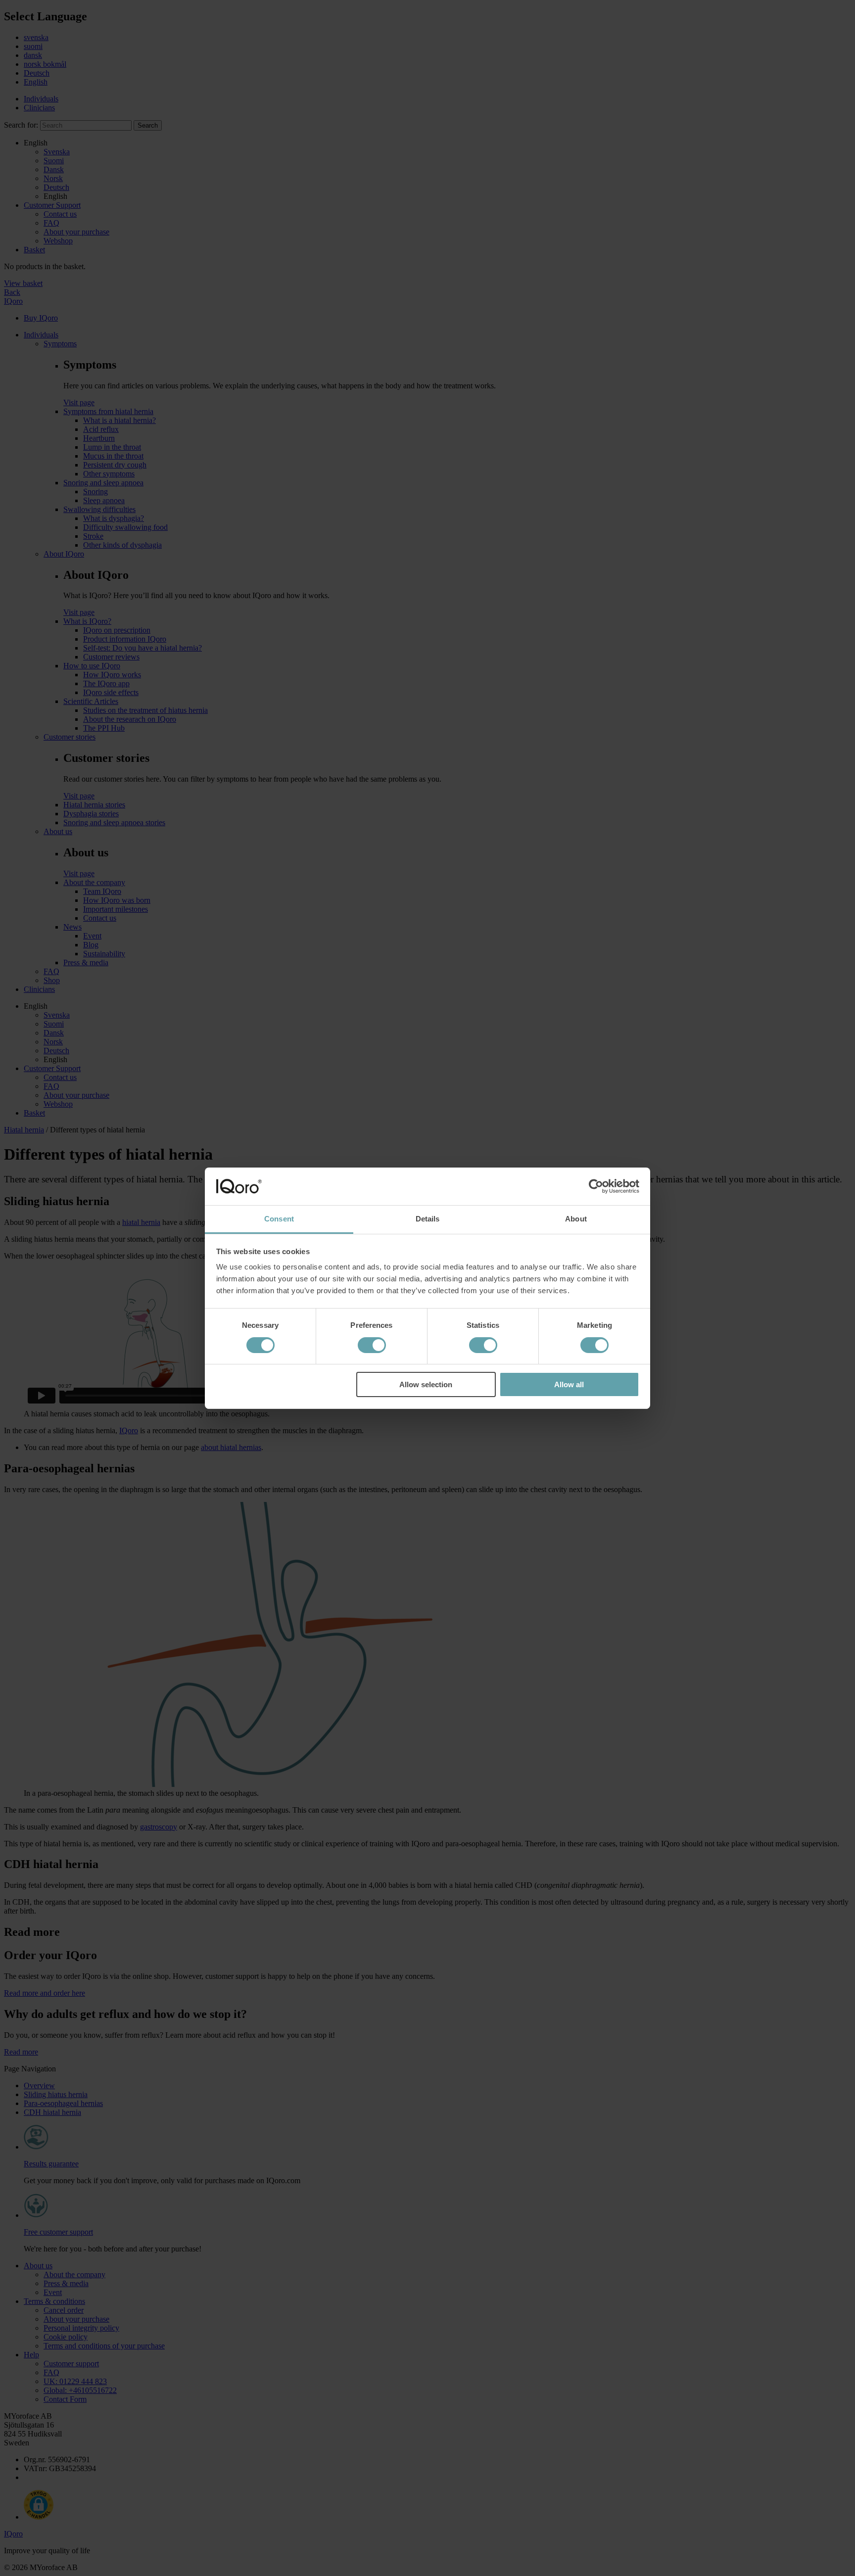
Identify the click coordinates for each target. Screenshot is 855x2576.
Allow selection (426, 1384)
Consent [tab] (279, 1219)
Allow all (569, 1384)
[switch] (372, 1345)
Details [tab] (428, 1219)
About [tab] (576, 1219)
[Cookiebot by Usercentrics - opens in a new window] (596, 1186)
